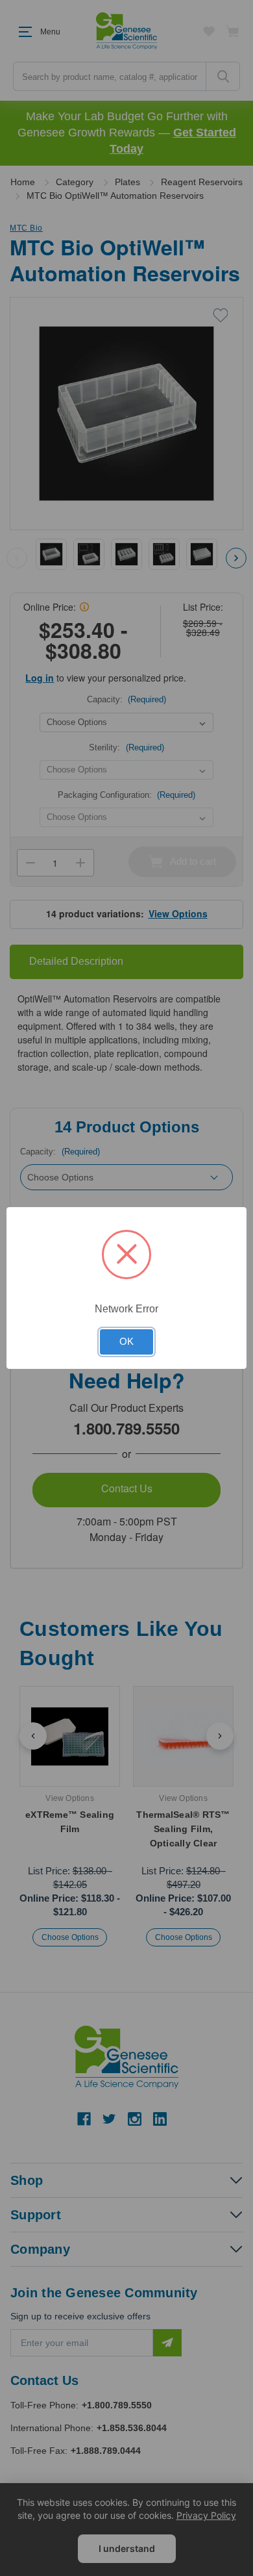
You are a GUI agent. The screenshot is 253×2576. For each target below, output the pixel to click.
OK (126, 1342)
